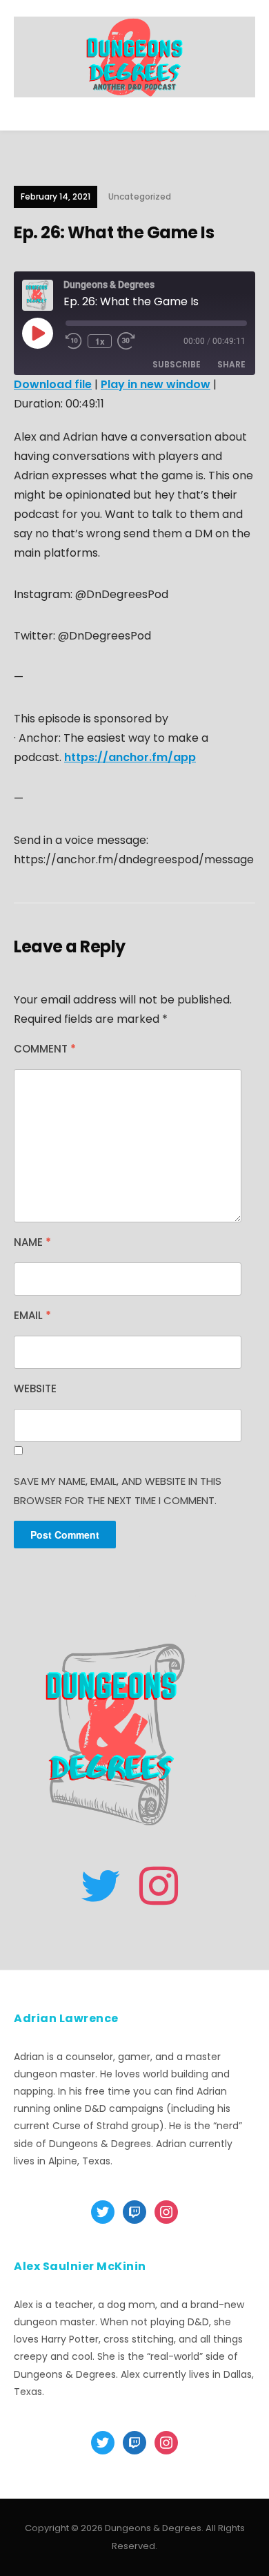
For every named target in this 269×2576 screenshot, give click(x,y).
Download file (53, 384)
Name (32, 1242)
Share (231, 364)
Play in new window (156, 384)
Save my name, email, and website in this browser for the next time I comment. (118, 1491)
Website (35, 1388)
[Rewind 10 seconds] (74, 341)
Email (32, 1315)
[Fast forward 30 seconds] (134, 341)
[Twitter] (101, 1886)
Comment (45, 1049)
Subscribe (177, 364)
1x (100, 341)
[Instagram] (159, 1886)
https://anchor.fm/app (130, 757)
